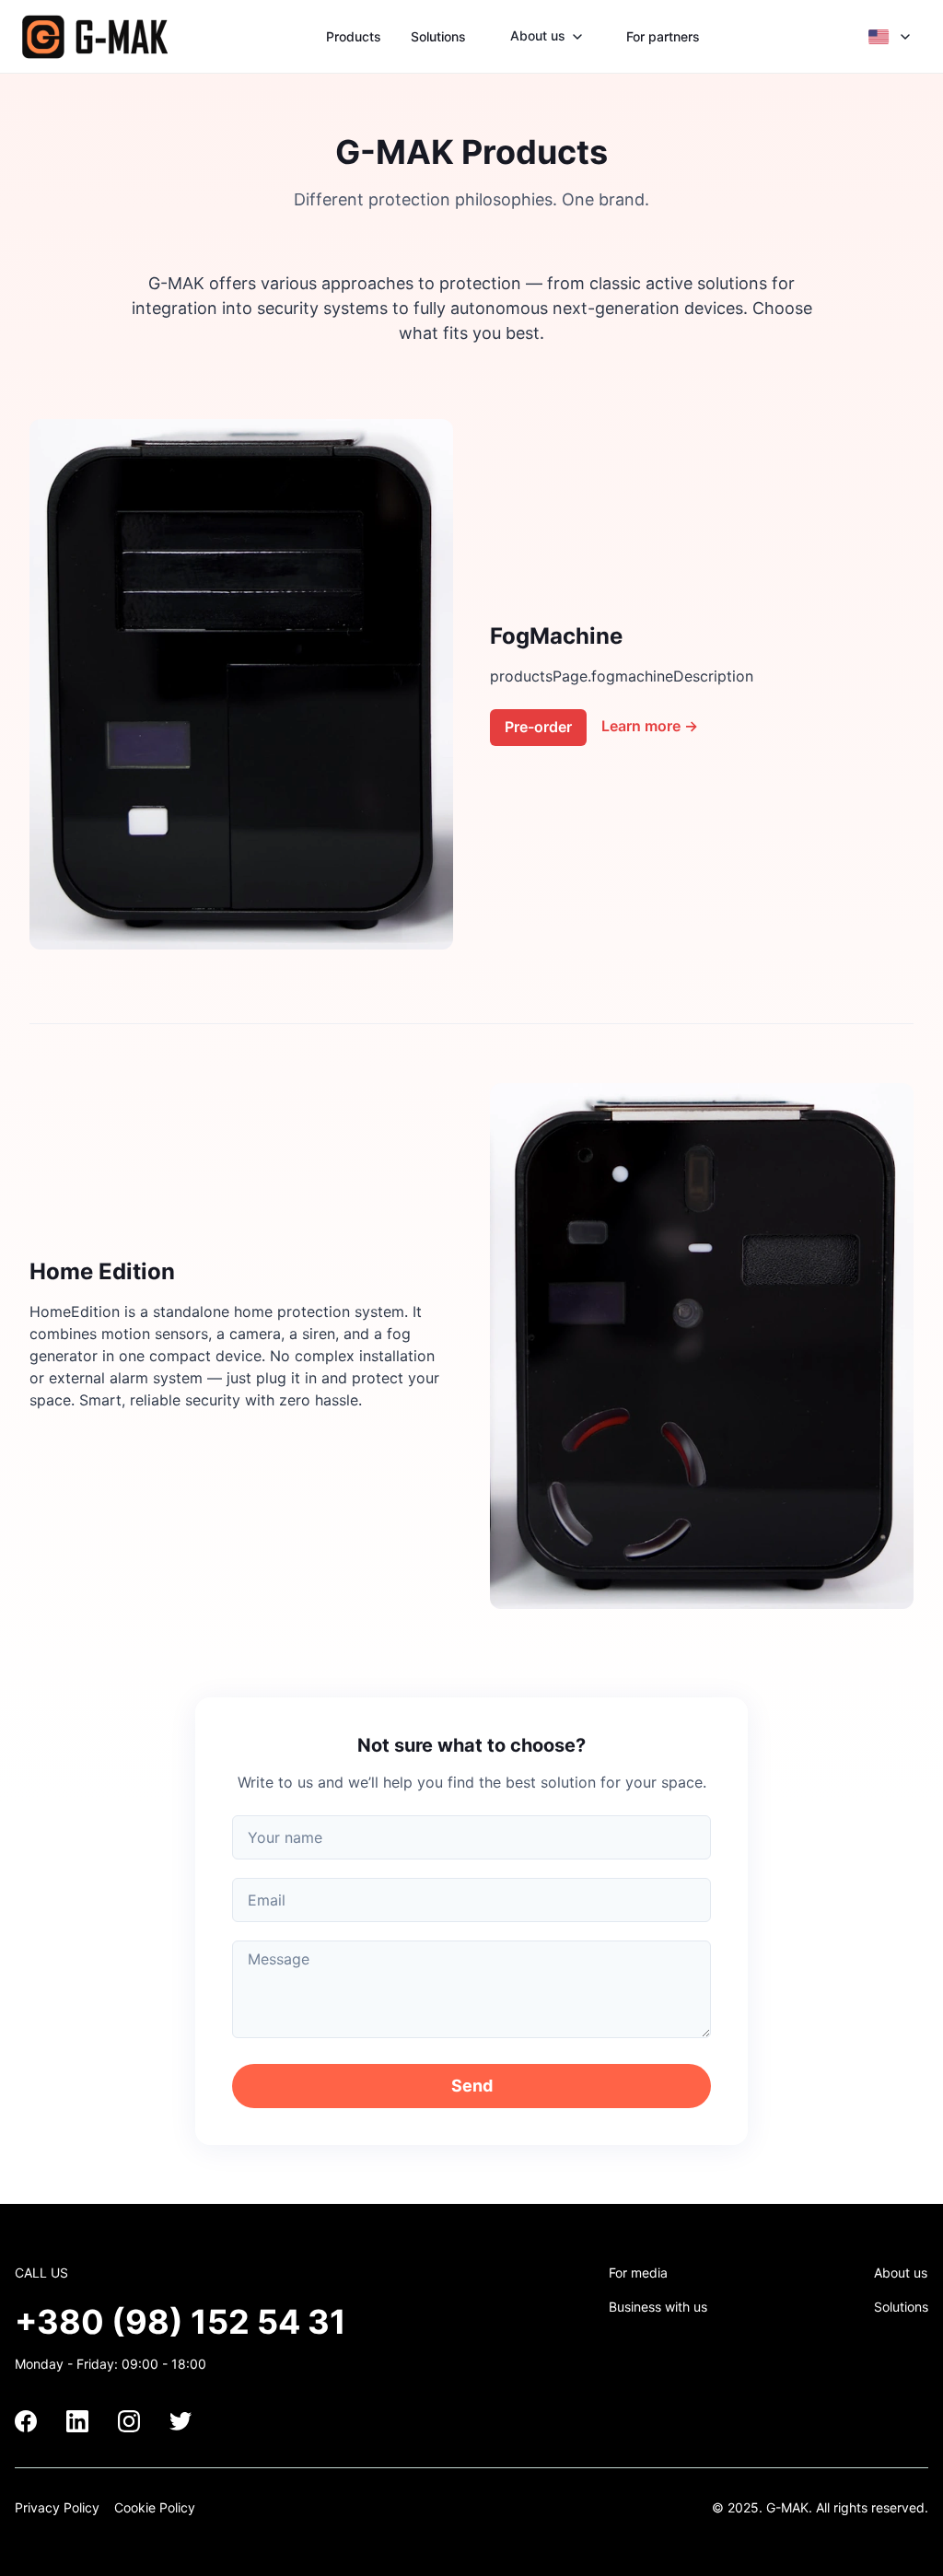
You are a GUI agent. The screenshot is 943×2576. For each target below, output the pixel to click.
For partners (663, 36)
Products (354, 36)
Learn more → (650, 726)
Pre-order (538, 727)
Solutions (438, 36)
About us (901, 2273)
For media (638, 2273)
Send (472, 2086)
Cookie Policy (155, 2507)
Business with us (658, 2307)
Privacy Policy (57, 2507)
